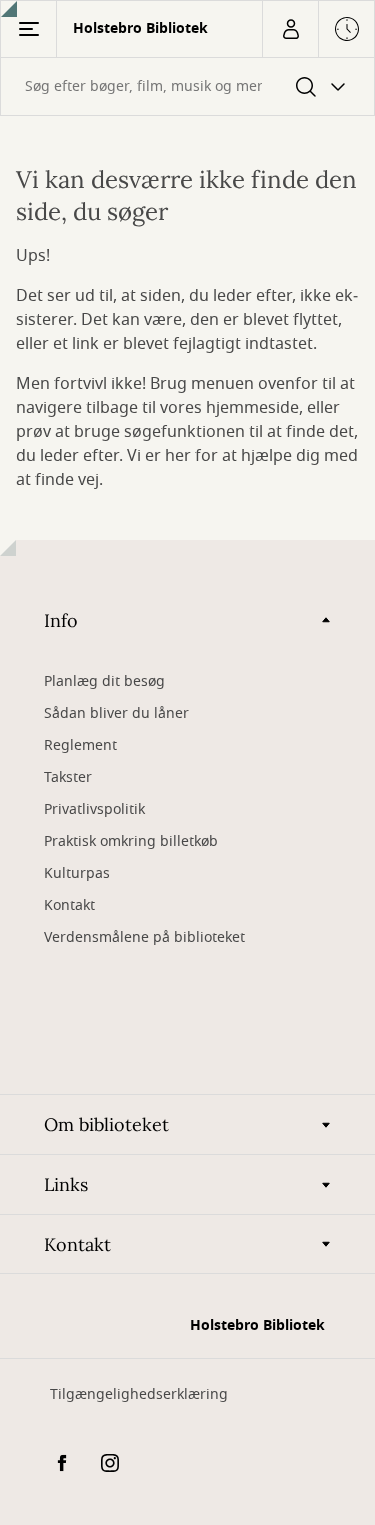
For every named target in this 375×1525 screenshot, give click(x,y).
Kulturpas (77, 873)
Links (66, 1184)
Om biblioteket (106, 1124)
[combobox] (187, 86)
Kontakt (69, 905)
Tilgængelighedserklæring (139, 1394)
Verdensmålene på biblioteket (144, 937)
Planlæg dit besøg (104, 681)
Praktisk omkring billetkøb (131, 841)
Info (61, 620)
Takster (68, 777)
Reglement (80, 745)
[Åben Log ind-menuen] (290, 29)
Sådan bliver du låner (116, 713)
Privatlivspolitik (94, 809)
